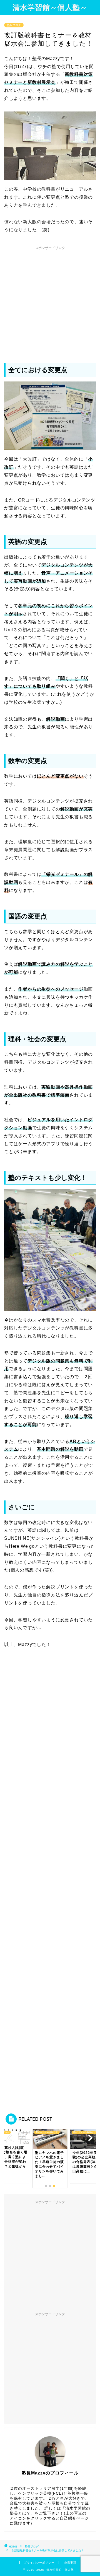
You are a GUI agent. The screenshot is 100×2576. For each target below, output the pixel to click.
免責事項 (70, 2563)
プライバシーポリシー (39, 2563)
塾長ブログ (14, 25)
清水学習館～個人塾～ (50, 7)
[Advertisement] (50, 302)
